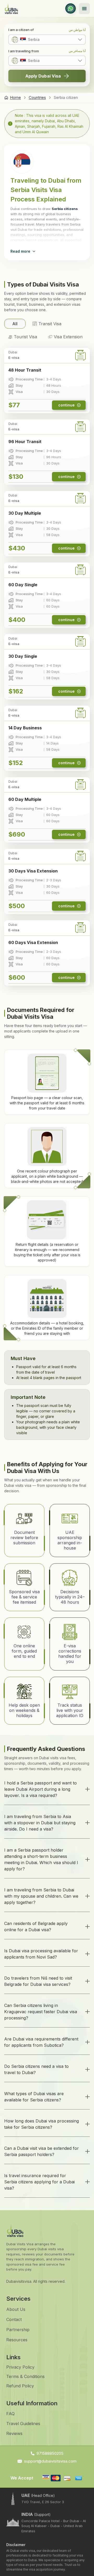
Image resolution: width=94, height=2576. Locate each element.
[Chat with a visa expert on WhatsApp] (70, 9)
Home (15, 97)
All (15, 324)
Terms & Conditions (25, 2376)
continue (66, 405)
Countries (37, 97)
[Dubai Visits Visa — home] (11, 8)
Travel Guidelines (23, 2424)
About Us (16, 2309)
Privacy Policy (20, 2367)
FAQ (10, 2414)
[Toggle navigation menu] (84, 9)
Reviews (14, 2433)
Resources (17, 2340)
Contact (14, 2319)
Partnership (18, 2330)
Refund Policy (20, 2386)
